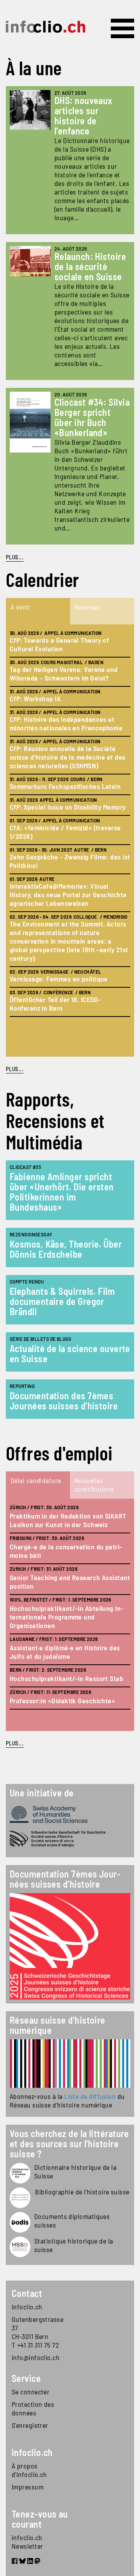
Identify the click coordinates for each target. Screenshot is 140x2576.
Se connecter (31, 2392)
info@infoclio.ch (36, 2357)
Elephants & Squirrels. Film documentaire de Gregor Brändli (62, 1301)
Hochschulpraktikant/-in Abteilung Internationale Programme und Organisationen (66, 1617)
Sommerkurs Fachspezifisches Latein (65, 786)
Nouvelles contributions (94, 1485)
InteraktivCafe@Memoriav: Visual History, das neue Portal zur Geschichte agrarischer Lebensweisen (68, 895)
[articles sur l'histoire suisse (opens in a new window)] (20, 2173)
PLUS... (15, 557)
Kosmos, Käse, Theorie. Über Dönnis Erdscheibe (66, 1249)
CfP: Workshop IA (35, 698)
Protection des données (33, 2408)
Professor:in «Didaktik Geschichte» (62, 1701)
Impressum (28, 2487)
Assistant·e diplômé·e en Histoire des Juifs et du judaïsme (65, 1652)
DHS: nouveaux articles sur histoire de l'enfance (83, 116)
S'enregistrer (30, 2425)
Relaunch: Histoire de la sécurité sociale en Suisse (90, 266)
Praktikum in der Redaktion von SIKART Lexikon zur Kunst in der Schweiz (68, 1520)
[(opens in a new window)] (70, 2064)
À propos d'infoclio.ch (29, 2470)
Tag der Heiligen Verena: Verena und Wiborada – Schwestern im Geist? (64, 674)
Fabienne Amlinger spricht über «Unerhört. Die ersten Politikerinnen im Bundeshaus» (62, 1192)
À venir (20, 607)
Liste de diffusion (90, 2096)
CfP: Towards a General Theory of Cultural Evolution (59, 644)
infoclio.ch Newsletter (27, 2542)
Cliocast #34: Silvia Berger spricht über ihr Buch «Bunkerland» (92, 417)
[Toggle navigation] (122, 28)
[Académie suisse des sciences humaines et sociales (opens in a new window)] (70, 1814)
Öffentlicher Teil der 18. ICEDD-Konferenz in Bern (55, 1004)
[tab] (38, 611)
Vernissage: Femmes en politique (59, 979)
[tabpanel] (70, 841)
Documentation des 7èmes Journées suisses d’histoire (64, 1401)
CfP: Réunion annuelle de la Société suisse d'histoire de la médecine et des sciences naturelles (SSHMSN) (68, 757)
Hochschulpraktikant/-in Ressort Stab (66, 1678)
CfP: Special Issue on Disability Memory (68, 807)
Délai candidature (36, 1480)
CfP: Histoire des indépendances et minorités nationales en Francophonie (66, 723)
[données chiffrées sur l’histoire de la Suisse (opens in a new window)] (20, 2247)
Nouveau (87, 607)
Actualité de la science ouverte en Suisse (70, 1353)
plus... (15, 1069)
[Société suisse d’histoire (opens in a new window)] (70, 1839)
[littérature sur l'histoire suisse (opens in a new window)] (20, 2198)
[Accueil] (45, 27)
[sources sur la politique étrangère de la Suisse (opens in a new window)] (20, 2222)
